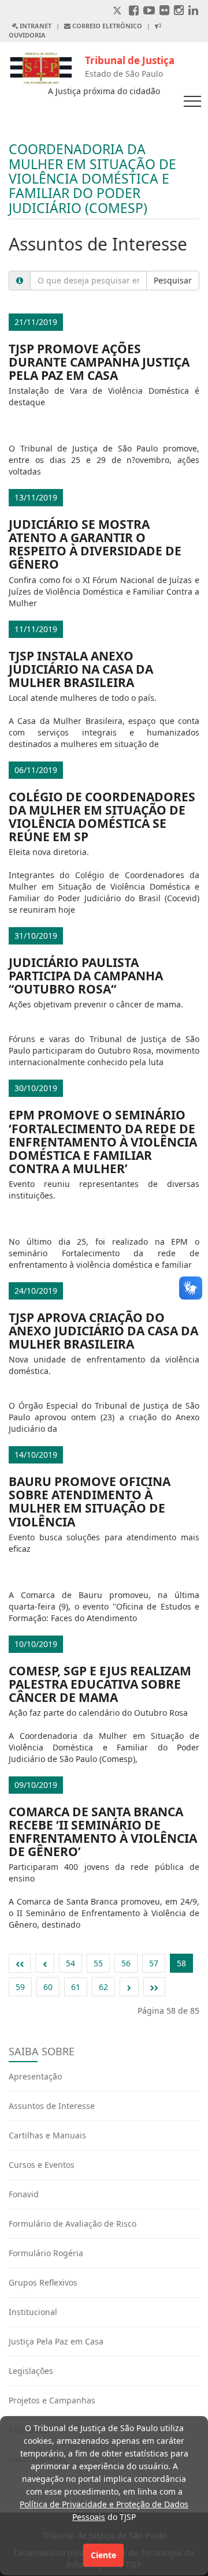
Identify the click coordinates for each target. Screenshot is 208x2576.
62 (103, 1987)
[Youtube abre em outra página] (149, 11)
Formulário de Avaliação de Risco (73, 2224)
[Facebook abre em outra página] (134, 11)
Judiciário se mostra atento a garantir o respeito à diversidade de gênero (95, 544)
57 (154, 1963)
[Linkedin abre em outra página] (193, 11)
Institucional (33, 2312)
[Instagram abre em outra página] (179, 11)
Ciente (103, 2555)
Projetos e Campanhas (52, 2400)
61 (76, 1987)
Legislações (31, 2371)
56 (126, 1963)
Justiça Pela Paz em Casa (56, 2341)
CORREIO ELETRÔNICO (106, 26)
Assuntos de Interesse (52, 2106)
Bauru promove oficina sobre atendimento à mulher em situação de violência (90, 1501)
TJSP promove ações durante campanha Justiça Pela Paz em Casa (99, 362)
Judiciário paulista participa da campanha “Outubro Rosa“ (86, 976)
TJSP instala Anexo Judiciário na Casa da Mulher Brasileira (81, 669)
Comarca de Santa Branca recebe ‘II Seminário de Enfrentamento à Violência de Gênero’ (103, 1832)
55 (98, 1963)
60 (48, 1987)
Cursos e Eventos (42, 2165)
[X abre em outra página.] (118, 11)
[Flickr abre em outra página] (164, 11)
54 (70, 1963)
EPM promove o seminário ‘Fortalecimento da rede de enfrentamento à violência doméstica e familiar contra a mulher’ (103, 1141)
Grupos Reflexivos (43, 2282)
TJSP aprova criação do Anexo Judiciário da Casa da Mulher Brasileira (103, 1331)
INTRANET (35, 26)
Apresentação (35, 2076)
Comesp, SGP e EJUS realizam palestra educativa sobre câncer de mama (100, 1684)
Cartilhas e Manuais (47, 2135)
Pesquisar (173, 280)
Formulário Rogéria (46, 2253)
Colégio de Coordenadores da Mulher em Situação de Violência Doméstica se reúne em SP (102, 817)
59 (20, 1987)
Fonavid (24, 2194)
